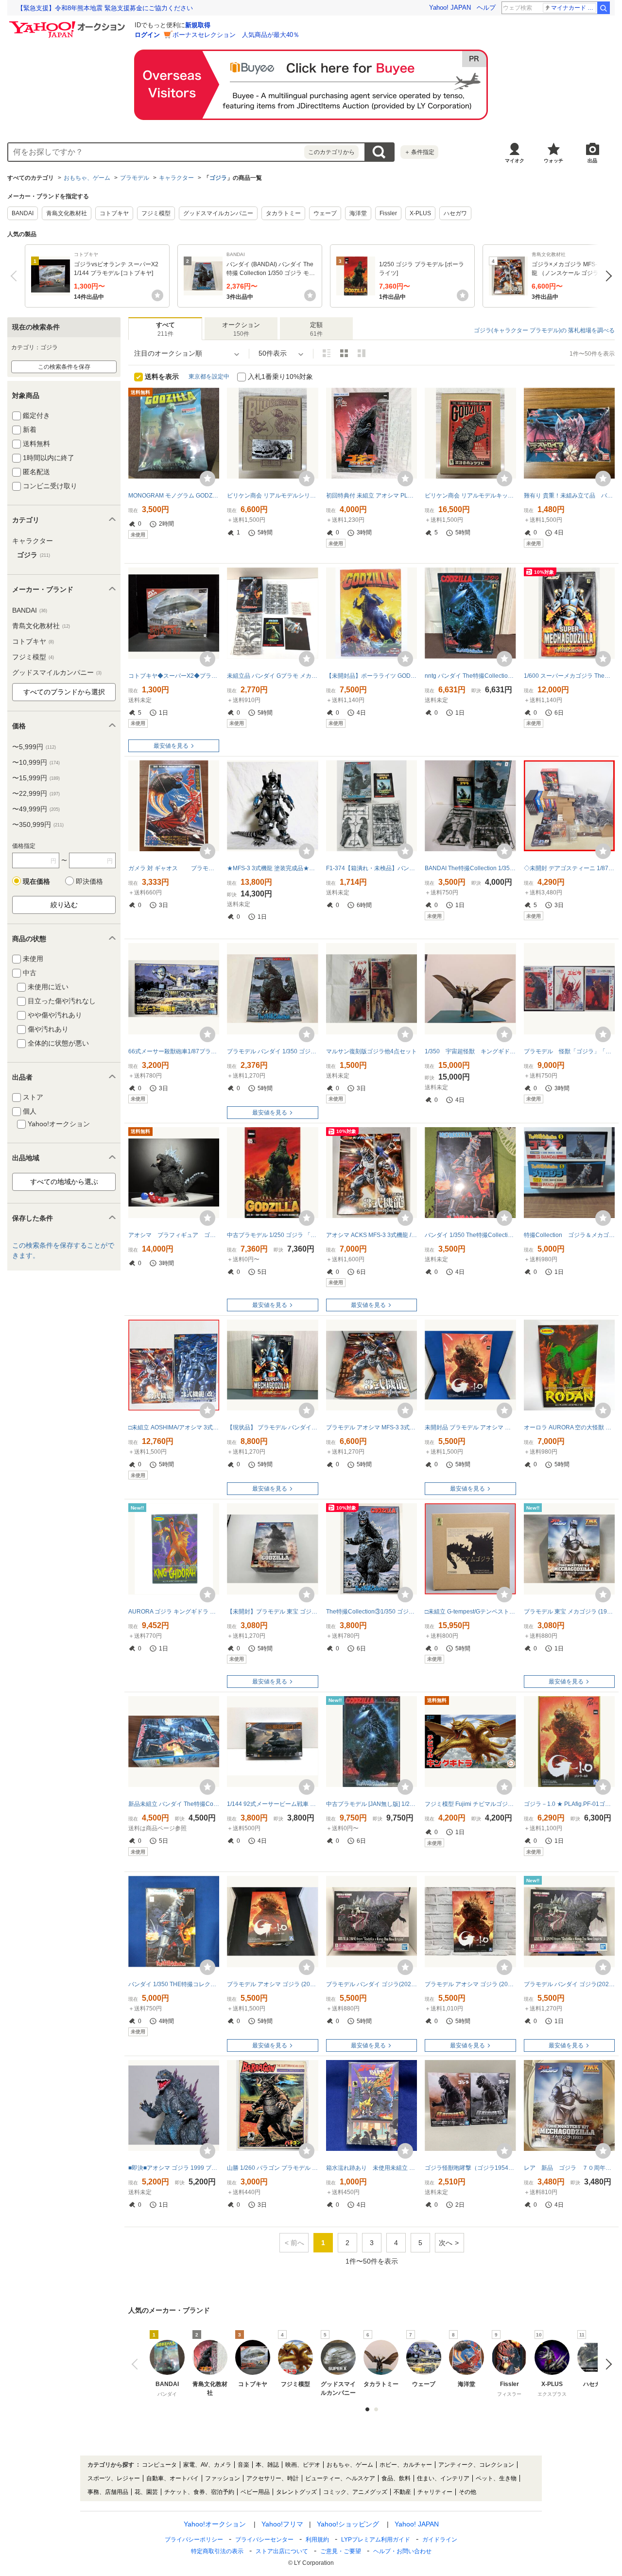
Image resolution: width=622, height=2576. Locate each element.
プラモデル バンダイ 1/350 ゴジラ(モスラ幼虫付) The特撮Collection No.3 (272, 1051)
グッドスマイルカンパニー (218, 213)
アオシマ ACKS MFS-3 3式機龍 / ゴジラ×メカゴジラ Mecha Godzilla (371, 1235)
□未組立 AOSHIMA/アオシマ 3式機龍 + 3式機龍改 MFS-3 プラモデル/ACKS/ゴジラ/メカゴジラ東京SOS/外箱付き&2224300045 (174, 1427)
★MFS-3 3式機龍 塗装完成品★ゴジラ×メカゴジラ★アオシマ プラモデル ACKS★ (272, 868)
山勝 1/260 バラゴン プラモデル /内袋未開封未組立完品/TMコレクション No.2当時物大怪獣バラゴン (272, 2168)
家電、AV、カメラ (207, 2465)
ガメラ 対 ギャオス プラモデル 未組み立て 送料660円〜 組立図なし (174, 868)
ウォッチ (553, 161)
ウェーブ (325, 213)
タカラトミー (283, 213)
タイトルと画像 (327, 353)
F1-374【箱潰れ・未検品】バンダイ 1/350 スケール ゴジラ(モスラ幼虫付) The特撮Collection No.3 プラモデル (371, 868)
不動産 (402, 2492)
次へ (606, 276)
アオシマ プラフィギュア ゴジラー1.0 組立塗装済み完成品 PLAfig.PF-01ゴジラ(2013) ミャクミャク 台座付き (174, 1235)
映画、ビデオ (303, 2465)
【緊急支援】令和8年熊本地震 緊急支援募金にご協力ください (105, 8)
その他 (467, 2492)
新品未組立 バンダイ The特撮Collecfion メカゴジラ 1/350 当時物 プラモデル (174, 1804)
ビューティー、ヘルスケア (340, 2478)
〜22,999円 (36, 793)
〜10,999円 (36, 762)
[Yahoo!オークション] (69, 24)
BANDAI (23, 213)
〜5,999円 (34, 747)
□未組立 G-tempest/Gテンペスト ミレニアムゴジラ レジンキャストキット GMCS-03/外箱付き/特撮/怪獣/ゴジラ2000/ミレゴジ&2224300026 (470, 1612)
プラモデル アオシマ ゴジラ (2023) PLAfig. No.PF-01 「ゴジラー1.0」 (470, 1984)
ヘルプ (486, 8)
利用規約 (317, 2540)
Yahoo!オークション (215, 2524)
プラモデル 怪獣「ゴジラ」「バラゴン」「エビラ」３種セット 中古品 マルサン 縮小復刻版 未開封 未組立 (569, 1051)
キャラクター (176, 178)
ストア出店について (282, 2551)
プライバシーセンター (264, 2540)
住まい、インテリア (443, 2478)
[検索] (604, 8)
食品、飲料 (396, 2478)
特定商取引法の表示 (217, 2551)
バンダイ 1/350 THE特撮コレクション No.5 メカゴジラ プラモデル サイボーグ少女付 (174, 1984)
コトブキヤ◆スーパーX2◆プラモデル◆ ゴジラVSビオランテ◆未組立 (174, 676)
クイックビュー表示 (362, 353)
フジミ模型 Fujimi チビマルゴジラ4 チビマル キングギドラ (470, 1804)
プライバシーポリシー (194, 2540)
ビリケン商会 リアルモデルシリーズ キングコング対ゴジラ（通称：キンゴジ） (272, 496)
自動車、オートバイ (173, 2478)
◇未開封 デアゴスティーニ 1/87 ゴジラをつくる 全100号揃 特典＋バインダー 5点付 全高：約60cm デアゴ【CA (569, 868)
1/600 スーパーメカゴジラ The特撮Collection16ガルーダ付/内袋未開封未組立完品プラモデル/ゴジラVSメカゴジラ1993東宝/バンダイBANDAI (569, 676)
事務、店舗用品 (108, 2492)
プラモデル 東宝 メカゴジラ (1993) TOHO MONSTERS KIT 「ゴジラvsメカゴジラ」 (569, 1612)
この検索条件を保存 (64, 367)
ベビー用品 (255, 2492)
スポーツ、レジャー (114, 2478)
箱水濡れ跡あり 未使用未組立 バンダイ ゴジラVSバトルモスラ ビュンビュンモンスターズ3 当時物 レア (371, 2168)
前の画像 (137, 2364)
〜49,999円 (36, 809)
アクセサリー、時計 (273, 2478)
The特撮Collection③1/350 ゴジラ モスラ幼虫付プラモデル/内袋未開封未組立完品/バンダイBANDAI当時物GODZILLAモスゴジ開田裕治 (371, 1612)
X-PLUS (420, 213)
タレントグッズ (296, 2492)
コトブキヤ (114, 213)
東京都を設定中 (209, 377)
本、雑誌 (267, 2465)
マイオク (515, 161)
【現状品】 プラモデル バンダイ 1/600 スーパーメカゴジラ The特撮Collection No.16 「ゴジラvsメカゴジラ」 (272, 1427)
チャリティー (435, 2492)
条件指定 (419, 152)
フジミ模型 (156, 213)
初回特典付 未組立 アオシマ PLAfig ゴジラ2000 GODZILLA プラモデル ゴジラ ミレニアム (371, 496)
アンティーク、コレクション (476, 2465)
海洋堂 (358, 213)
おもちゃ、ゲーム (87, 178)
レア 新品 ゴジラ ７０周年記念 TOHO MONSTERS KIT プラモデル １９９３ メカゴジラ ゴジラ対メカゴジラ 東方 (569, 2168)
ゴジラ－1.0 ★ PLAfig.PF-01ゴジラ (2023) (569, 1804)
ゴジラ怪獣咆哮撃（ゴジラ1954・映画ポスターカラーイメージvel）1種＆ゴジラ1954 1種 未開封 (470, 2168)
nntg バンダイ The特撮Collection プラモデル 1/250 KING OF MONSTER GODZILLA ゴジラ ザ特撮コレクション (470, 676)
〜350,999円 (38, 824)
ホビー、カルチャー (406, 2465)
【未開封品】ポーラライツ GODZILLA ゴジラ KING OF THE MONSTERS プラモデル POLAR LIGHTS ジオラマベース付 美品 (371, 676)
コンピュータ (159, 2465)
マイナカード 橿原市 (574, 8)
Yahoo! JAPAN (450, 8)
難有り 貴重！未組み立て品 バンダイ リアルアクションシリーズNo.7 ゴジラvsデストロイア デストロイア (569, 496)
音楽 (243, 2465)
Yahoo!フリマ (282, 2524)
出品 (592, 161)
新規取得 (198, 25)
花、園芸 (146, 2492)
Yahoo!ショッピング (348, 2524)
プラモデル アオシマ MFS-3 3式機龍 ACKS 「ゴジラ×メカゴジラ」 (371, 1427)
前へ (16, 276)
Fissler (388, 213)
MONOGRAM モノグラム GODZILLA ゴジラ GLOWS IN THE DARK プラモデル (174, 496)
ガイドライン (440, 2540)
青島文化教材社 (67, 213)
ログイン (147, 35)
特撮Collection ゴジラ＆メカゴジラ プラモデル (569, 1235)
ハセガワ (455, 213)
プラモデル (135, 178)
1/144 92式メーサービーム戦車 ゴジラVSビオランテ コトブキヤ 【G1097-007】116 (272, 1804)
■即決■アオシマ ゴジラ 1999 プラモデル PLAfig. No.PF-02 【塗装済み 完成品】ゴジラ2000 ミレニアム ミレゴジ (174, 2168)
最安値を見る (171, 746)
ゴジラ (218, 178)
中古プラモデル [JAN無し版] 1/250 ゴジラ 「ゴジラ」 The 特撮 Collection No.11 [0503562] (371, 1804)
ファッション (223, 2478)
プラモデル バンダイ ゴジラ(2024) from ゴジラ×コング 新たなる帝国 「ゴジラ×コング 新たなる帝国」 (371, 1984)
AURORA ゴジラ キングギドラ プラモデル (174, 1612)
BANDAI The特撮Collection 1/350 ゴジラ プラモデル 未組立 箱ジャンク (470, 868)
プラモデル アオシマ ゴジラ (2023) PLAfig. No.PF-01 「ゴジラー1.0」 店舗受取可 (272, 1984)
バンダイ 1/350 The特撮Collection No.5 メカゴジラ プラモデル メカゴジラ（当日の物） (470, 1235)
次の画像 (606, 2364)
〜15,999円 (36, 778)
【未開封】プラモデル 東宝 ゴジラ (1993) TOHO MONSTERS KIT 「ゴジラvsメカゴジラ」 (272, 1612)
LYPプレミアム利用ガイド (376, 2540)
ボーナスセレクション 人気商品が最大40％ (236, 35)
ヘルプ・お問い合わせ (402, 2551)
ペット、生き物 (496, 2478)
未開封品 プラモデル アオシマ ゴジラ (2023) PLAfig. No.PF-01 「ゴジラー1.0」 (470, 1427)
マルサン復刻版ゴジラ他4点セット (371, 1051)
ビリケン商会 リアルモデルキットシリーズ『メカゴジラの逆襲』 (470, 496)
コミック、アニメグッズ (355, 2492)
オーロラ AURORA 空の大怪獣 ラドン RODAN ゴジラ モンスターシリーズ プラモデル (569, 1427)
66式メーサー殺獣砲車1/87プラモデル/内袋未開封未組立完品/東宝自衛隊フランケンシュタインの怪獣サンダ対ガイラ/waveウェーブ (174, 1051)
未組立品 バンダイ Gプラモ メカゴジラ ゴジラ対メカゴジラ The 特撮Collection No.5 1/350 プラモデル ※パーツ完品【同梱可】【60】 (272, 676)
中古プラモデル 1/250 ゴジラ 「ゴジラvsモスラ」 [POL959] (272, 1235)
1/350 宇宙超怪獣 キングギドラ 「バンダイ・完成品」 (470, 1051)
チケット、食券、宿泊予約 (199, 2492)
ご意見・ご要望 (341, 2551)
